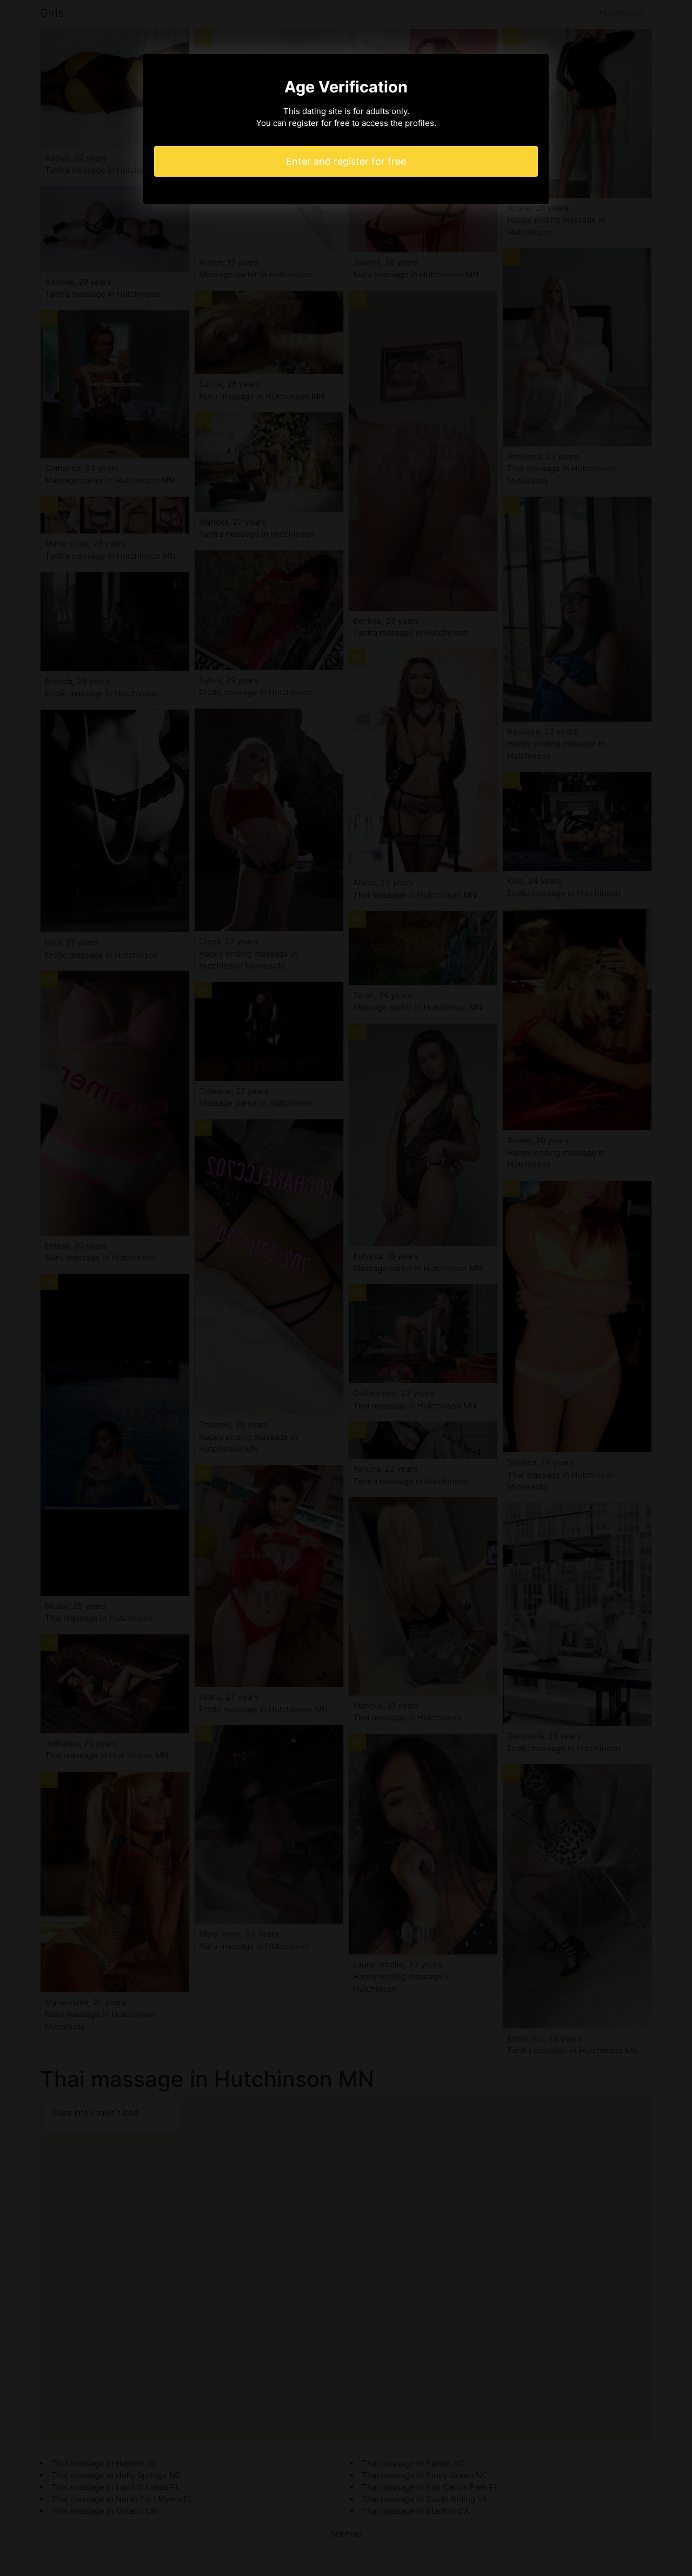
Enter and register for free (346, 161)
